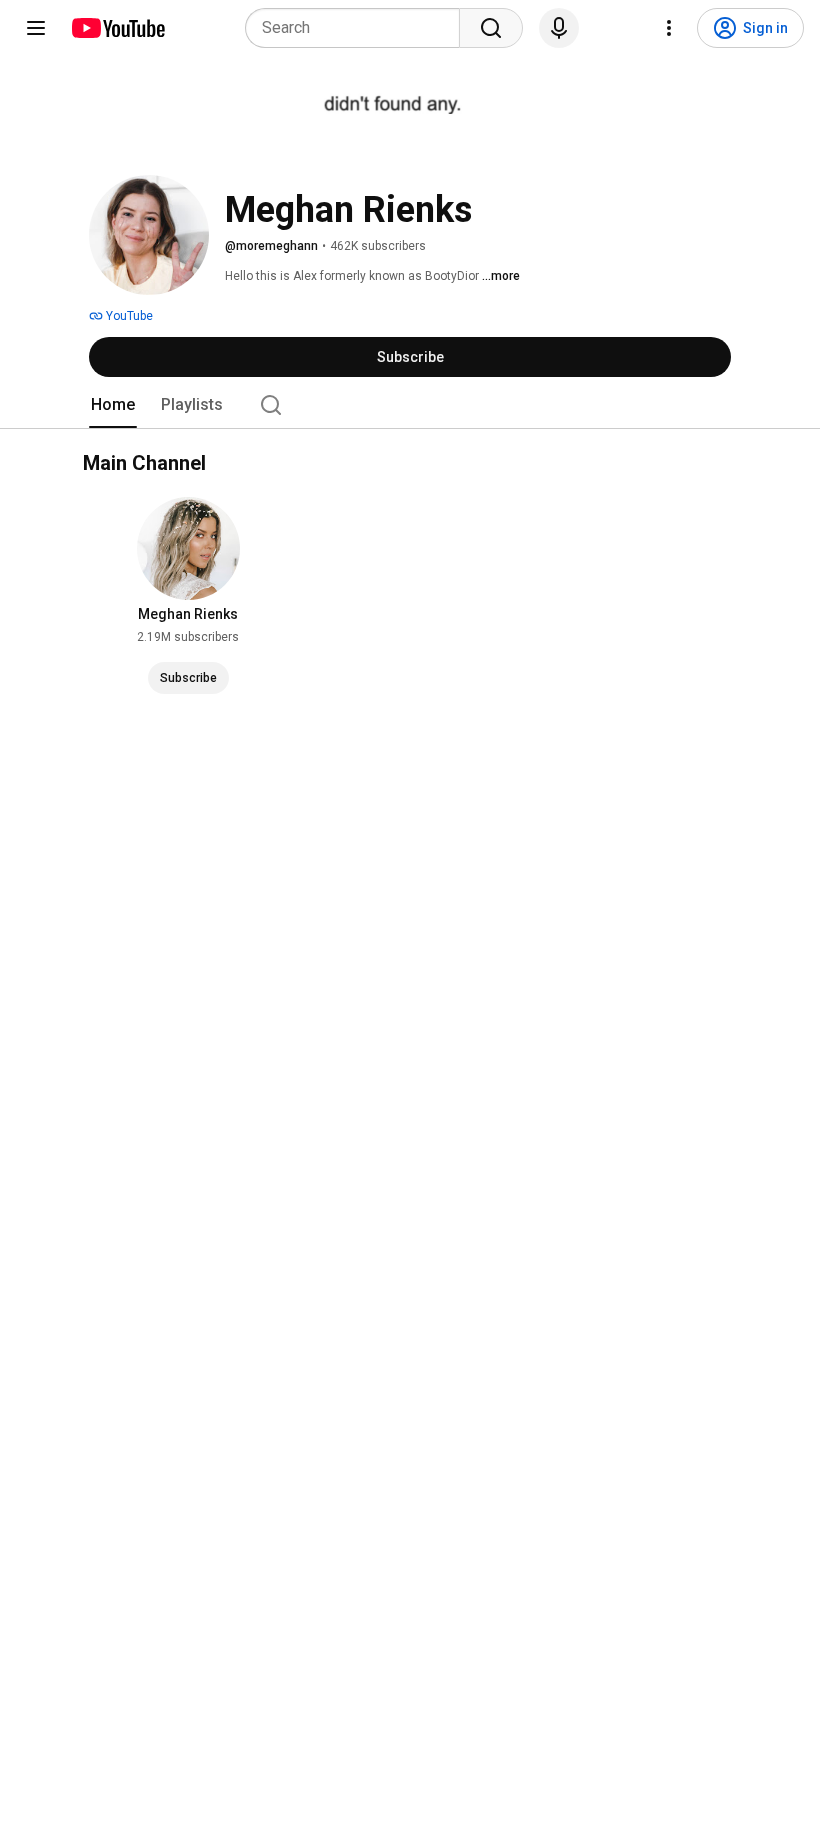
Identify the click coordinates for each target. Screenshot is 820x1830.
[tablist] (410, 405)
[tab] (113, 405)
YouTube (128, 316)
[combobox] (358, 28)
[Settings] (669, 28)
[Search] (491, 28)
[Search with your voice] (559, 28)
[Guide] (36, 28)
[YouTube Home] (117, 28)
